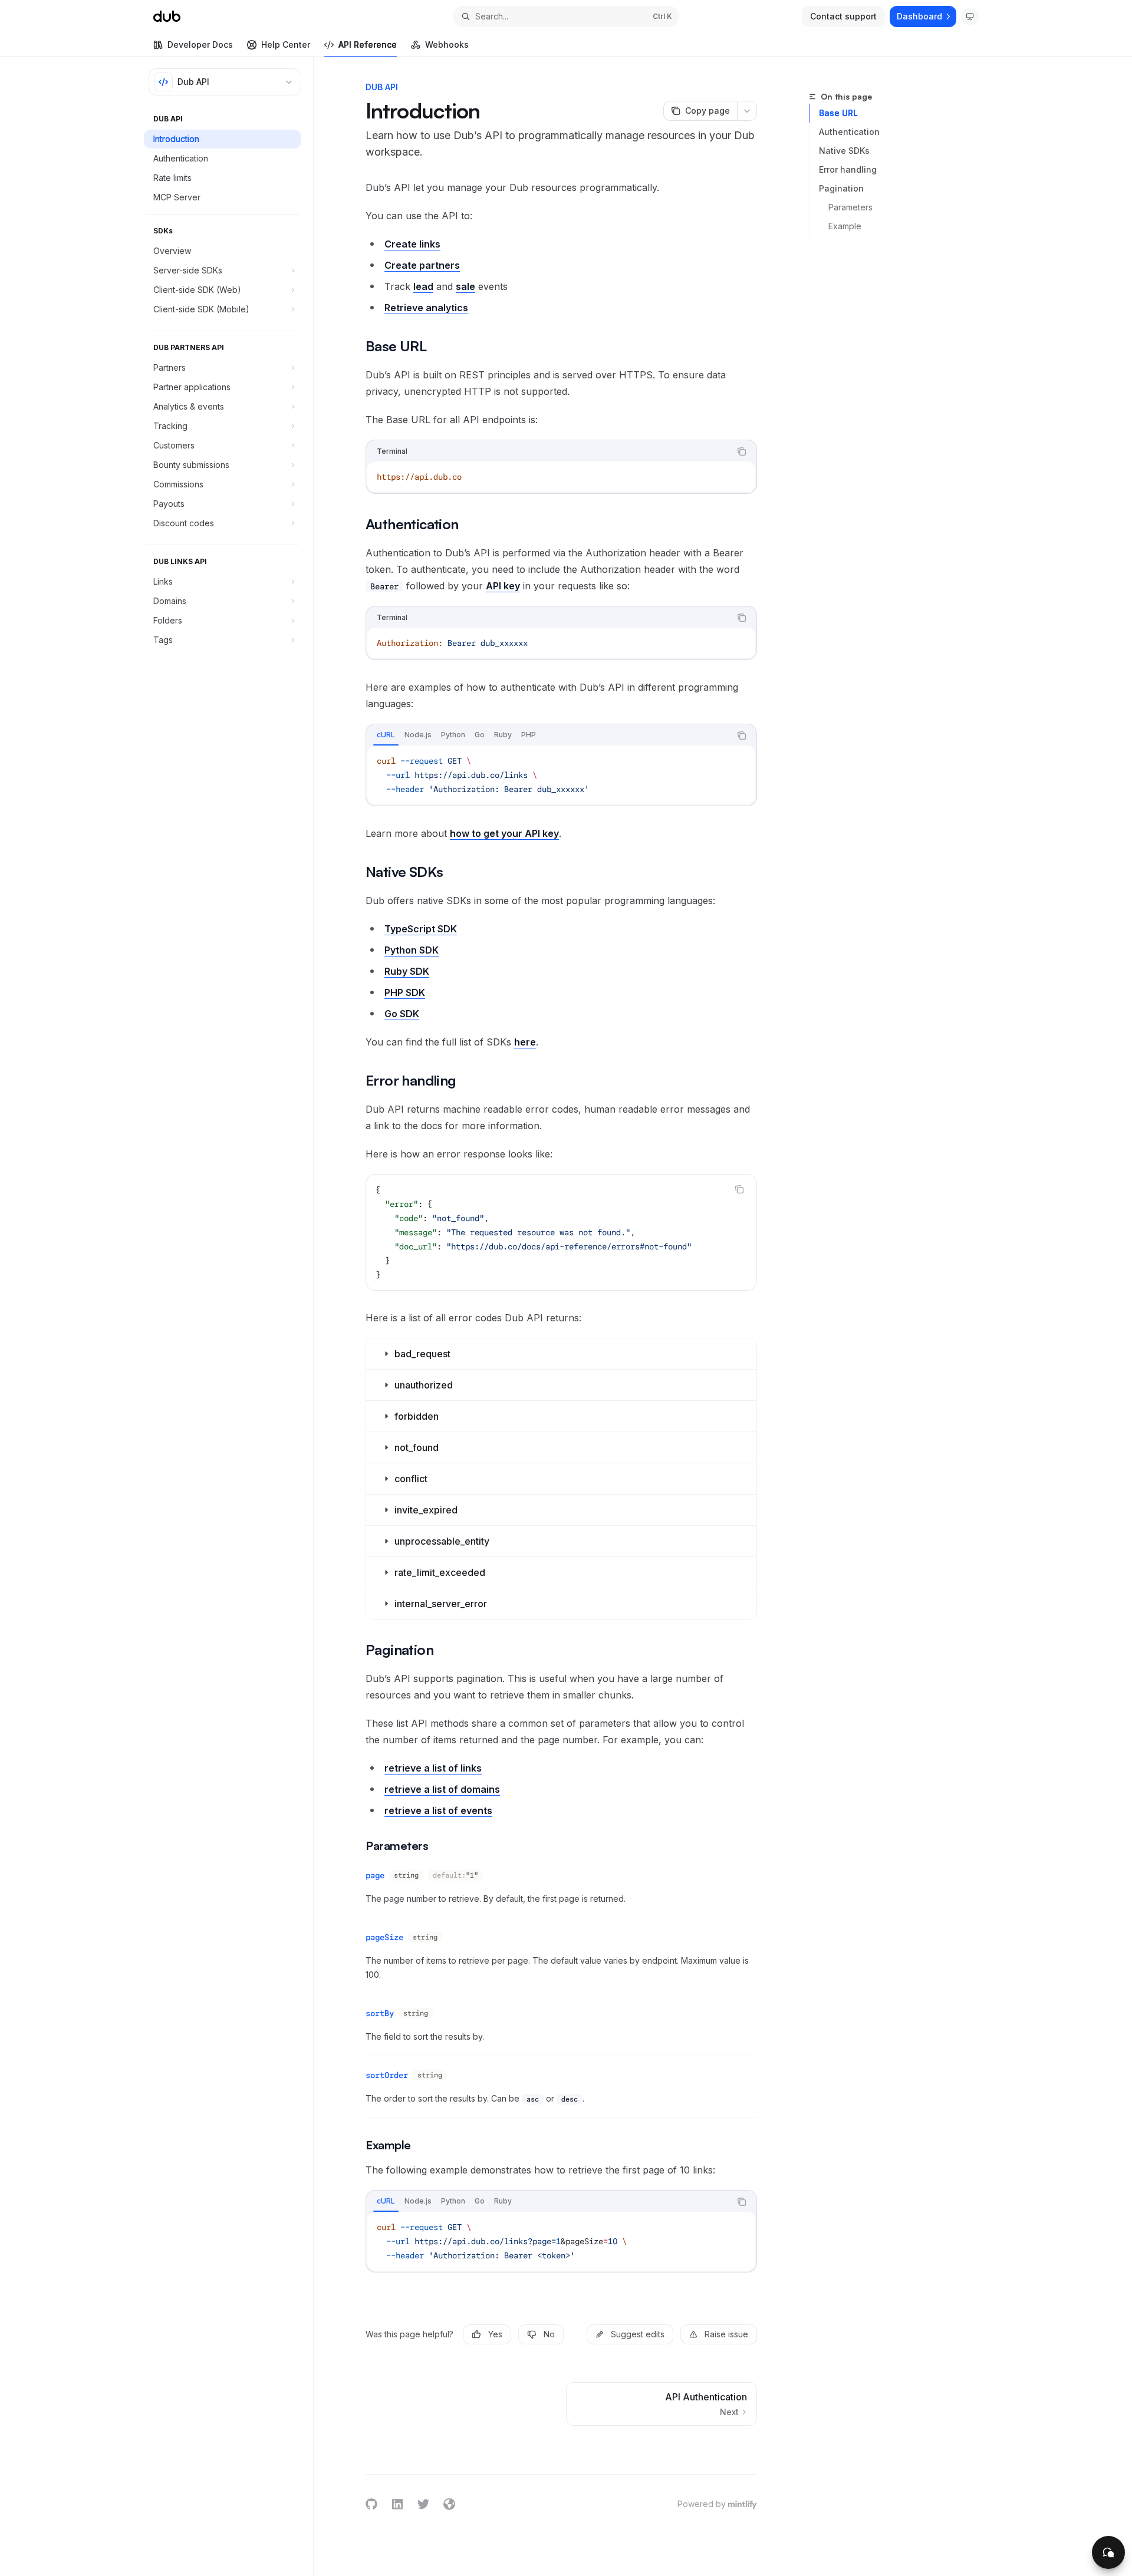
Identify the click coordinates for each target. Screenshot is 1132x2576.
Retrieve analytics (426, 308)
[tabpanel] (561, 775)
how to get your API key (504, 833)
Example (845, 226)
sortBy (380, 2013)
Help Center (286, 44)
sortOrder (387, 2075)
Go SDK (402, 1014)
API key (503, 586)
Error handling (848, 169)
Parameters (850, 207)
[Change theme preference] (970, 17)
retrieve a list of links (433, 1768)
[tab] (386, 735)
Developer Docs (200, 44)
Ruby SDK (407, 971)
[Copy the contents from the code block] (742, 451)
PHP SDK (405, 992)
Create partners (422, 265)
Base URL (838, 113)
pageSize (384, 1937)
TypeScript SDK (421, 929)
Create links (412, 244)
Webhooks (447, 44)
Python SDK (412, 950)
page (375, 1875)
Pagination (841, 188)
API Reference (368, 44)
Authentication (849, 132)
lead (423, 286)
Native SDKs (844, 151)
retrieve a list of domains (442, 1789)
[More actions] (747, 111)
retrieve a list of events (438, 1810)
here (525, 1042)
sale (465, 286)
